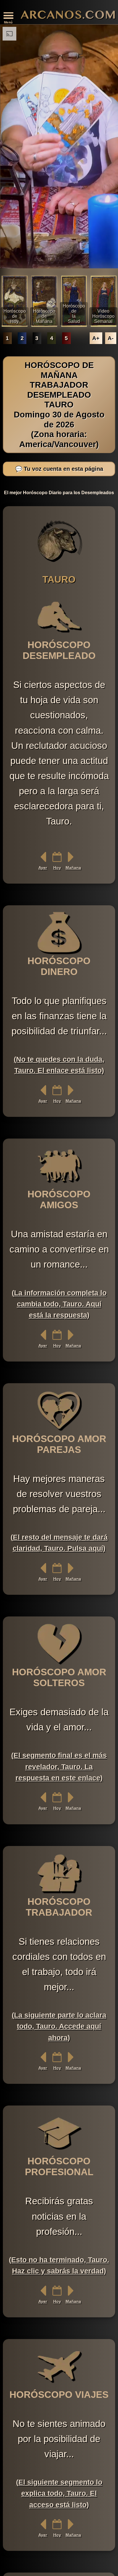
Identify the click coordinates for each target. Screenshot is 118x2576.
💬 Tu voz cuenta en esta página (59, 469)
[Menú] (8, 16)
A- (111, 338)
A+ (96, 338)
